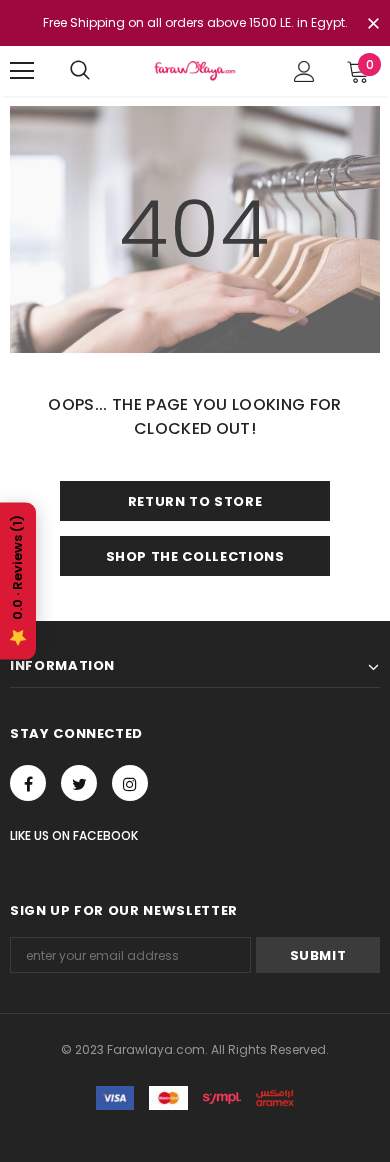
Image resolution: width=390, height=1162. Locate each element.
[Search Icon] (80, 71)
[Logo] (194, 70)
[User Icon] (304, 71)
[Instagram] (130, 783)
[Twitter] (79, 783)
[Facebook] (28, 783)
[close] (373, 25)
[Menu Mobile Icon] (22, 71)
